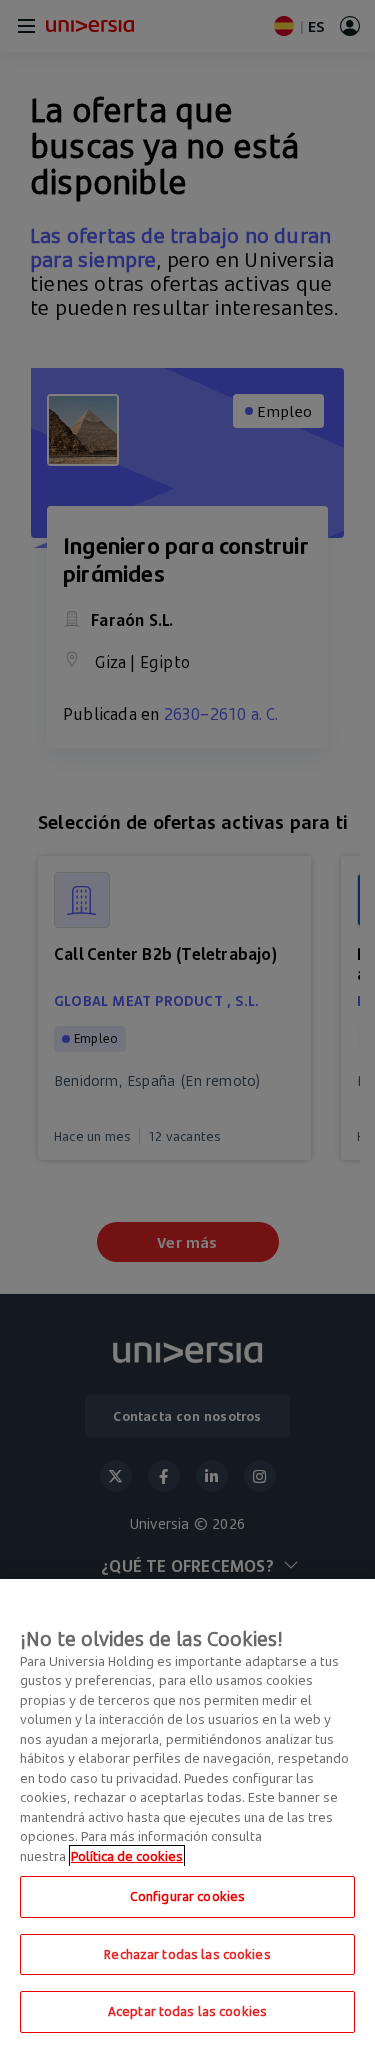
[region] (187, 1814)
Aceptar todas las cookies (187, 2011)
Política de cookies (127, 1856)
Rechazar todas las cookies (187, 1954)
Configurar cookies (187, 1896)
